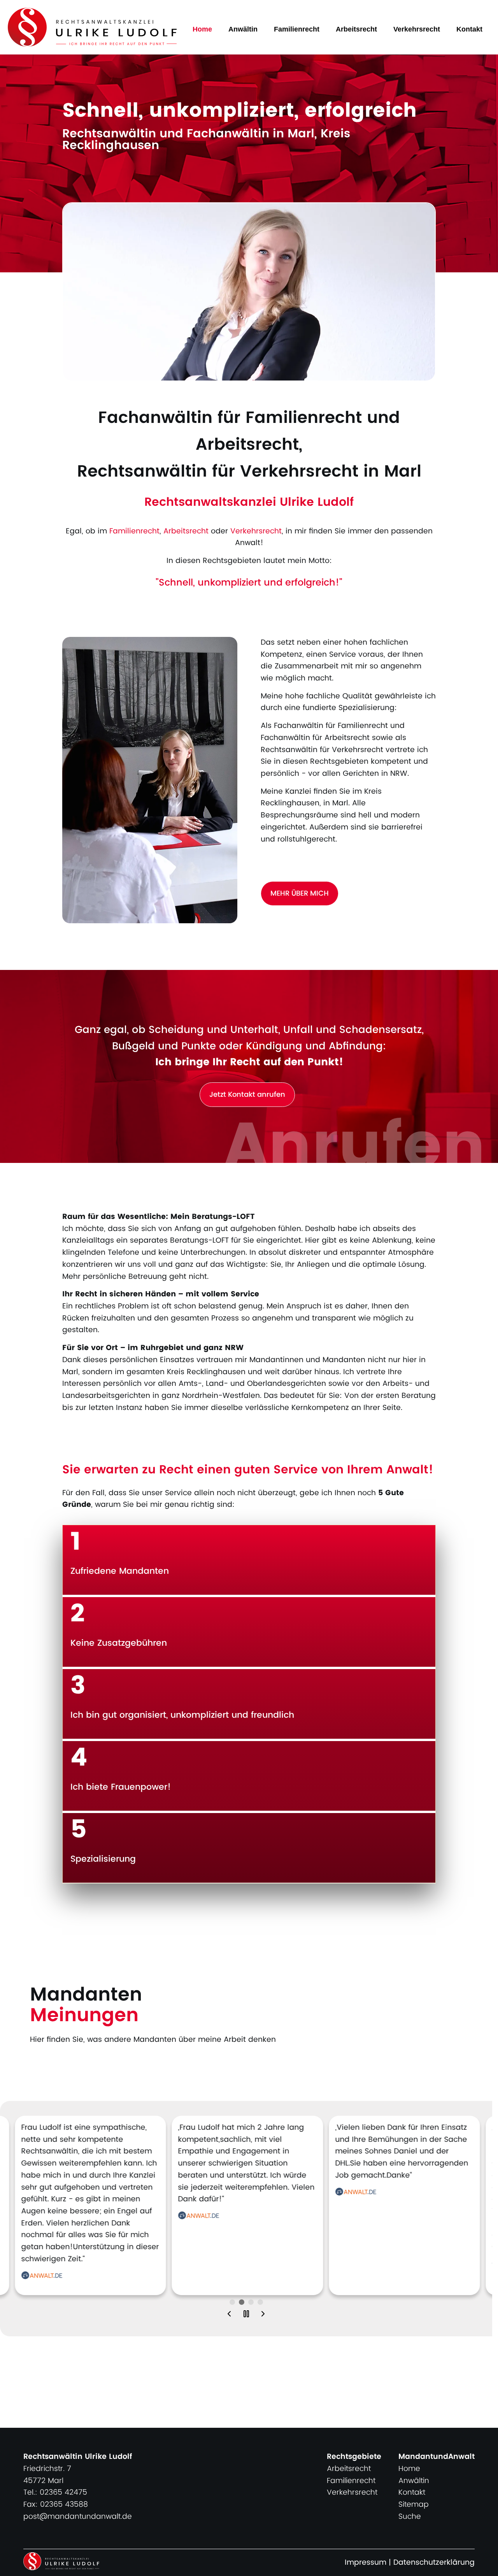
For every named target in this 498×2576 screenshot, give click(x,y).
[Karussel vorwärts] (263, 2315)
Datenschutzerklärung (434, 2563)
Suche (410, 2517)
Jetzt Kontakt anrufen (247, 1095)
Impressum (366, 2563)
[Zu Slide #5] (232, 2302)
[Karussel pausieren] (246, 2315)
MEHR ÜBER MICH (300, 893)
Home (202, 29)
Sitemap (414, 2505)
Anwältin (243, 29)
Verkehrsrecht (417, 29)
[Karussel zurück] (229, 2315)
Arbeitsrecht (356, 29)
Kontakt (469, 29)
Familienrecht (297, 29)
